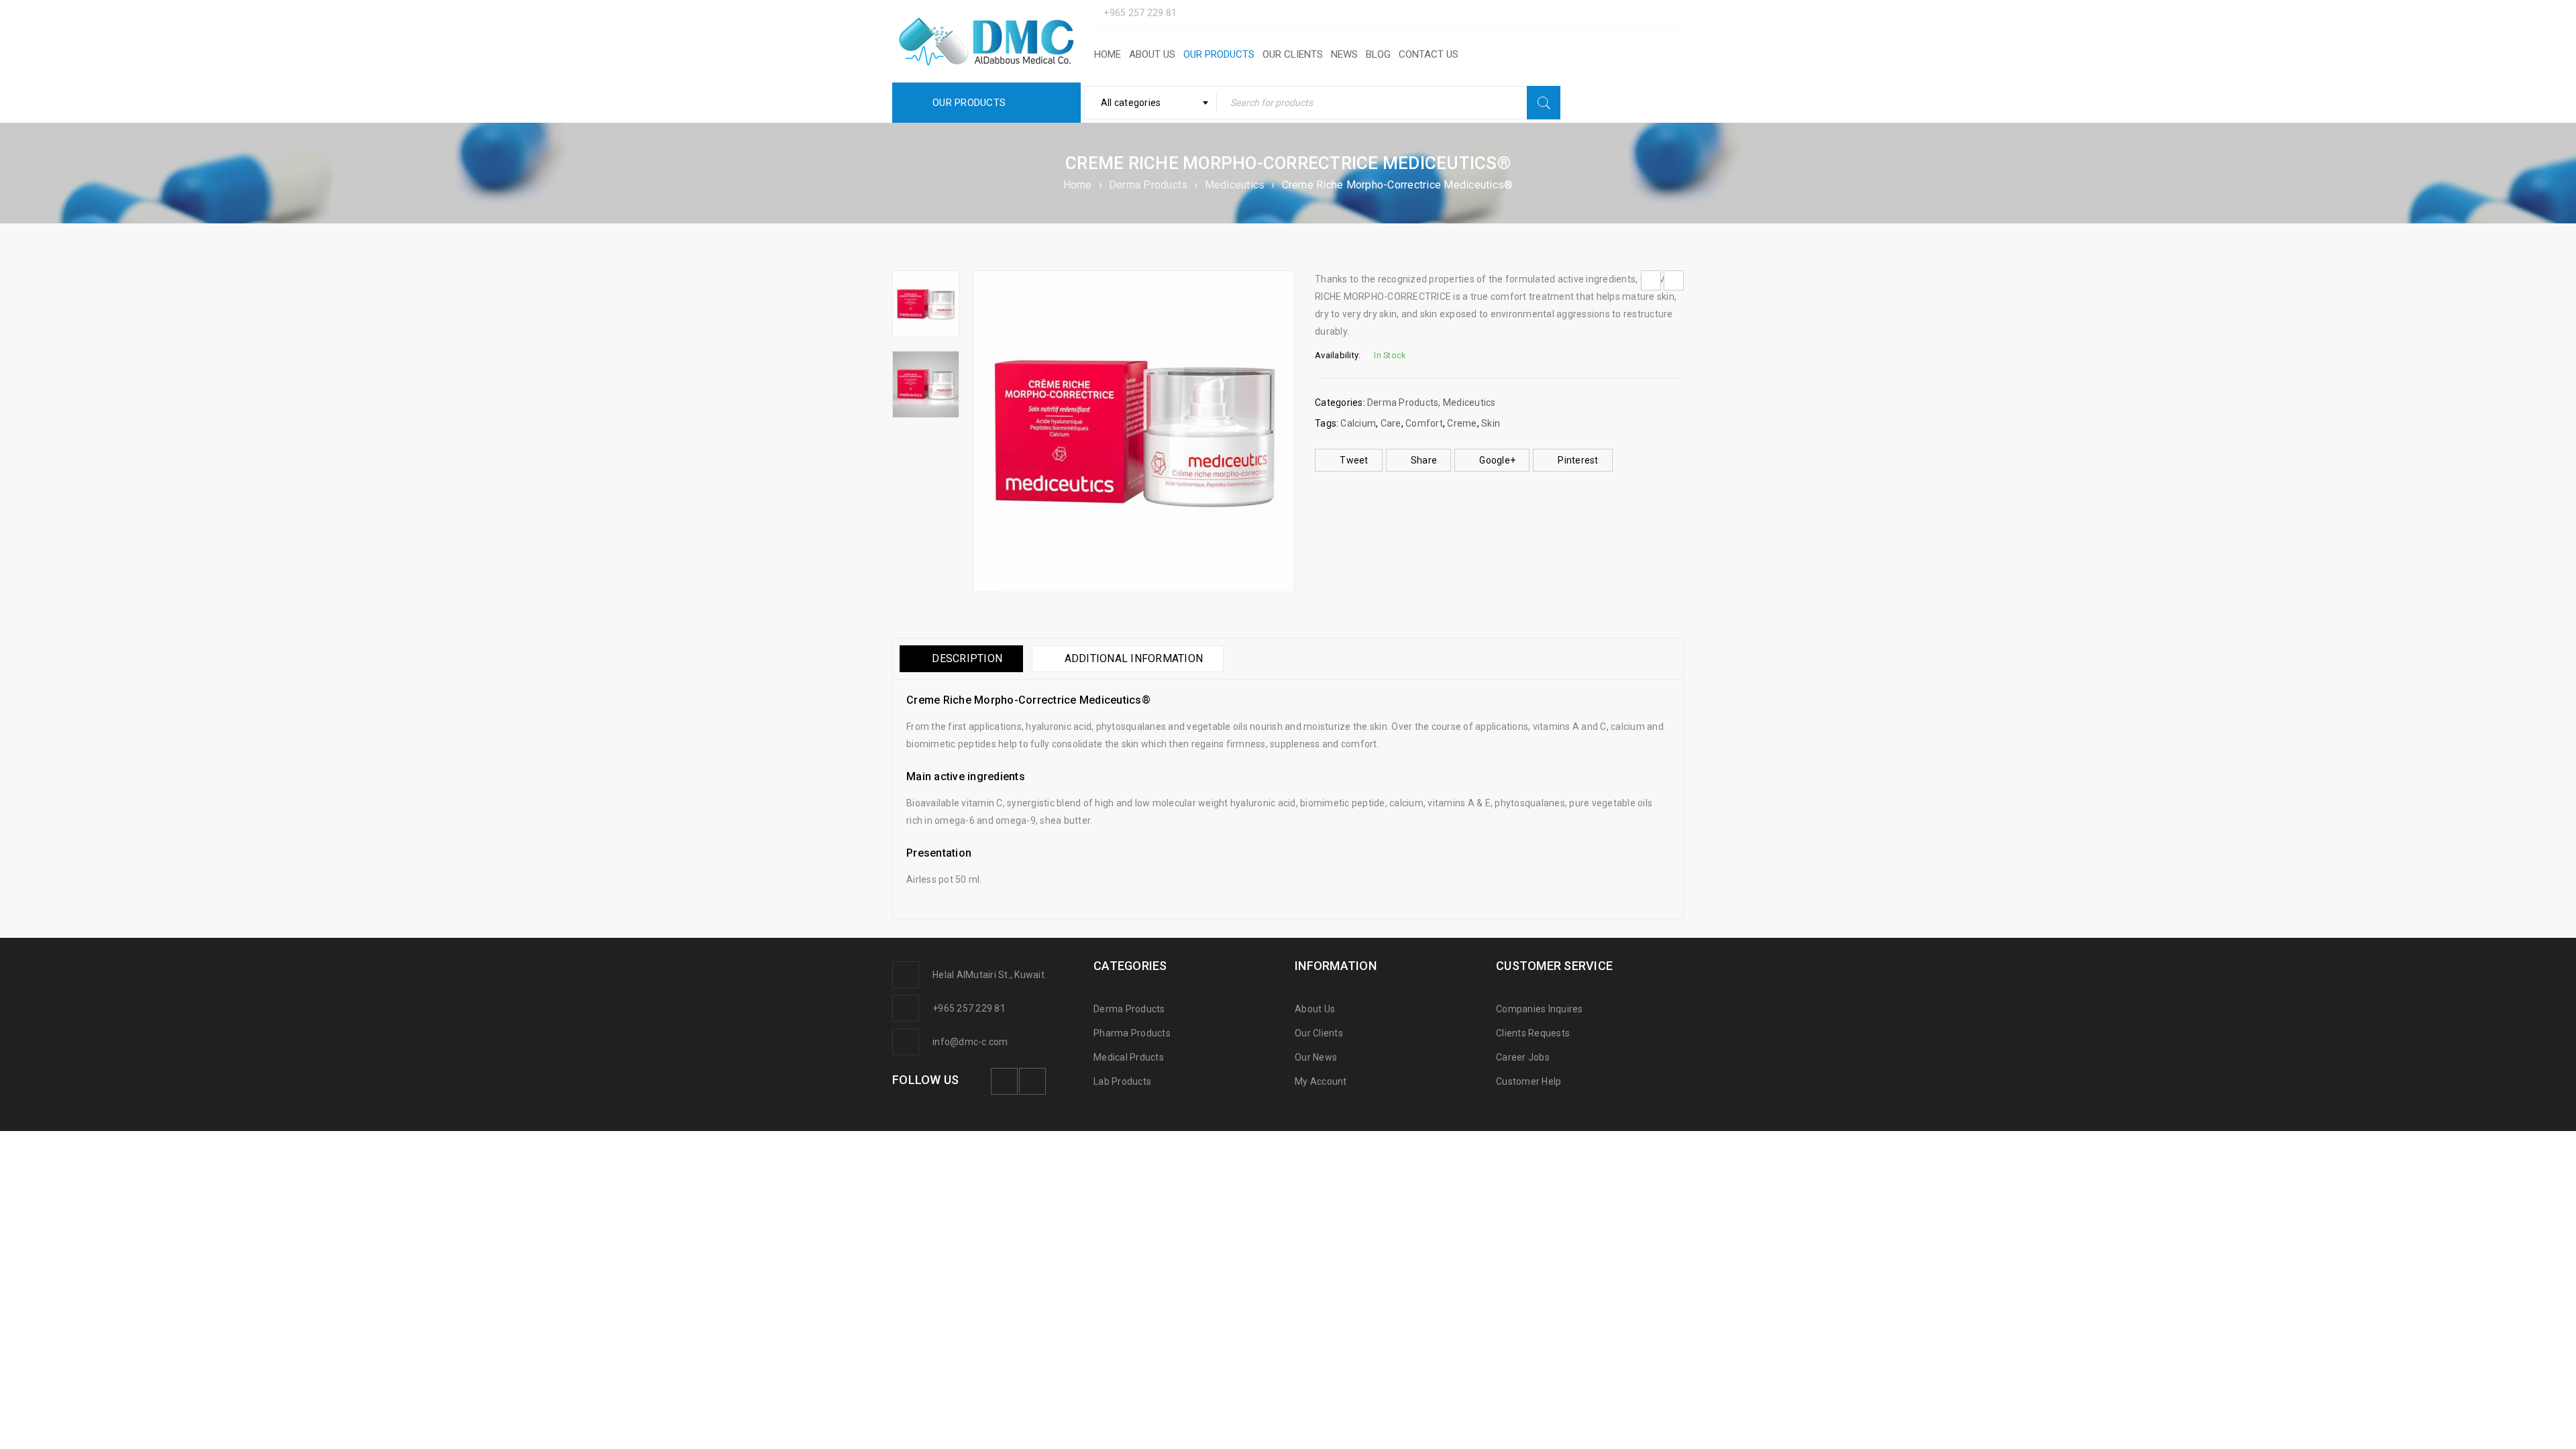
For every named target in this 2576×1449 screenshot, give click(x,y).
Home (1078, 185)
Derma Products (1148, 185)
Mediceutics (1235, 185)
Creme (1462, 423)
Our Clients (1319, 1033)
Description (967, 658)
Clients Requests (1533, 1033)
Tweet (1354, 460)
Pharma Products (1132, 1033)
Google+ (1497, 460)
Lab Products (1122, 1081)
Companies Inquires (1540, 1009)
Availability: (1338, 355)
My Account (1321, 1081)
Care (1391, 423)
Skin (1491, 423)
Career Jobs (1523, 1057)
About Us (1315, 1009)
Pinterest (1578, 460)
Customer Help (1528, 1081)
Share (1424, 460)
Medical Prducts (1129, 1057)
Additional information (1134, 658)
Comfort (1424, 423)
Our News (1316, 1057)
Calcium (1358, 423)
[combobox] (1151, 103)
